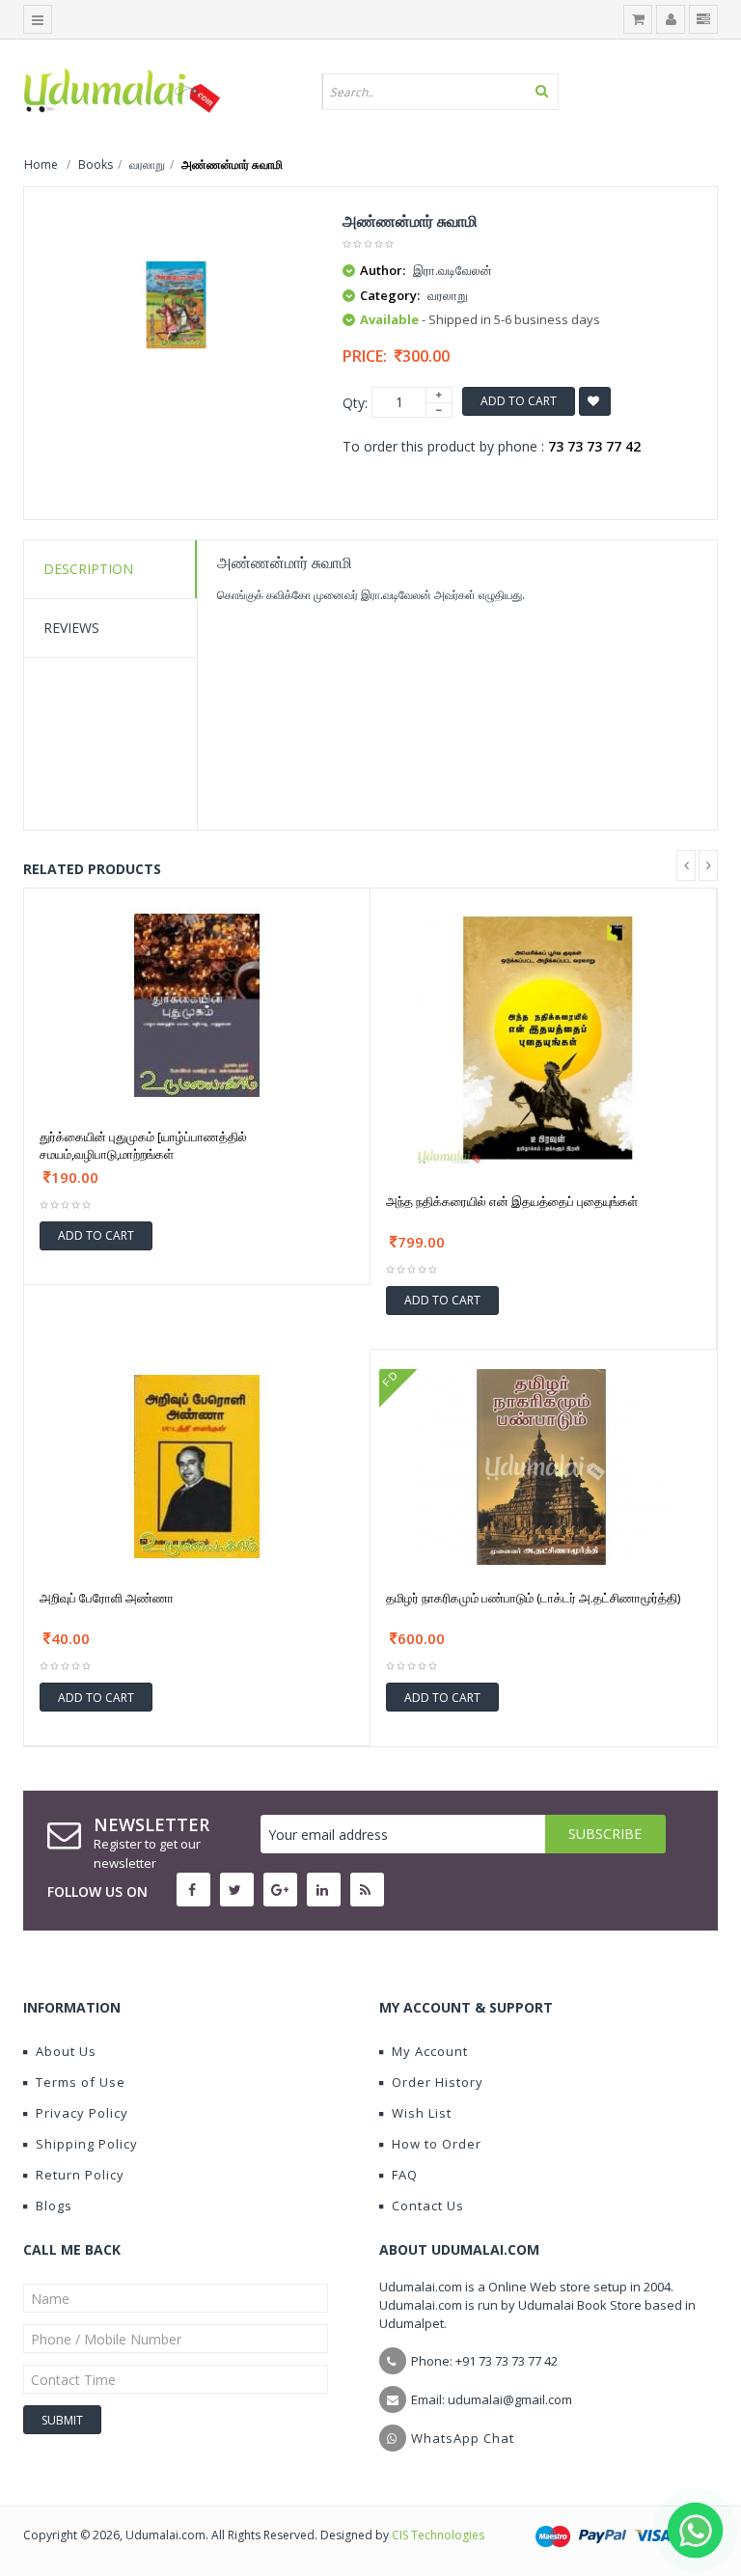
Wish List (422, 2113)
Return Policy (80, 2175)
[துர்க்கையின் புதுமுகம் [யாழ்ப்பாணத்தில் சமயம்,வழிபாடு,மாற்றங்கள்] (197, 1004)
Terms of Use (81, 2082)
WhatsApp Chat (463, 2438)
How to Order (437, 2144)
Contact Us (428, 2206)
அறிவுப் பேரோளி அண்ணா (107, 1598)
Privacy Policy (82, 2113)
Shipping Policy (87, 2144)
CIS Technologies (438, 2535)
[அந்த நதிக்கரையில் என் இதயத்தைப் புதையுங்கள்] (543, 1036)
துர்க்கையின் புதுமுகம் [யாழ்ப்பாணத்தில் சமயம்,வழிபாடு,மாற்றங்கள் (143, 1145)
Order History (438, 2082)
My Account (430, 2051)
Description (88, 569)
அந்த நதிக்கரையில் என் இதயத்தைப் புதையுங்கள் (512, 1201)
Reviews (71, 628)
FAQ (405, 2175)
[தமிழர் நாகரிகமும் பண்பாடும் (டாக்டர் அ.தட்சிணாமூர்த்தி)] (544, 1465)
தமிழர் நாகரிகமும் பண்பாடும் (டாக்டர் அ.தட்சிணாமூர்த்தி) (533, 1598)
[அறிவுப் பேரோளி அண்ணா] (197, 1465)
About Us (66, 2051)
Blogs (54, 2206)
